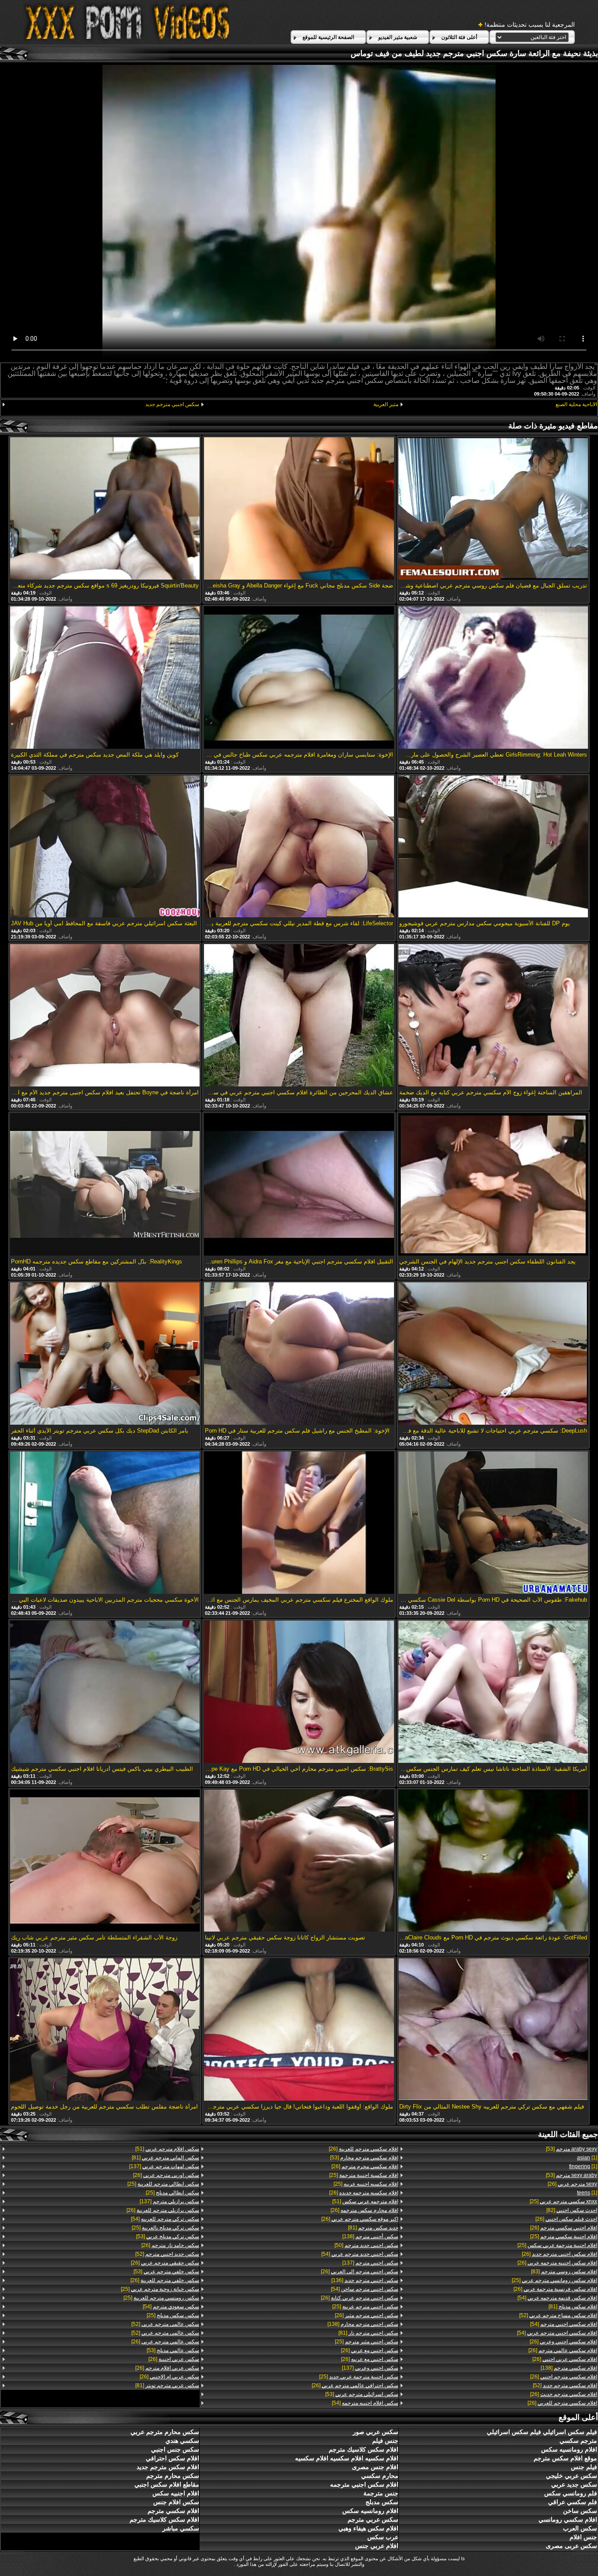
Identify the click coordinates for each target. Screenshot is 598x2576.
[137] (370, 2263)
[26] (572, 2184)
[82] (572, 2210)
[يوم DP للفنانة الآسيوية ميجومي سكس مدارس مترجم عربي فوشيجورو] (493, 847)
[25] (563, 2201)
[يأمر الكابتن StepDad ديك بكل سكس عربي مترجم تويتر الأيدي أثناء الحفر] (105, 1354)
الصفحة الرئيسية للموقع (328, 37)
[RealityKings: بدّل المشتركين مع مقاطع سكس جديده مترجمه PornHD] (105, 1185)
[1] (587, 2158)
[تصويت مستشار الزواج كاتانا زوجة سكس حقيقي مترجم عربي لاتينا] (299, 1861)
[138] (569, 2368)
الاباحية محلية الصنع (576, 404)
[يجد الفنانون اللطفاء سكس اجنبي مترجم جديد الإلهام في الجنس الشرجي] (493, 1185)
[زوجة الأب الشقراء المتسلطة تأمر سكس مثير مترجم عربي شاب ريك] (105, 1861)
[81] (573, 2307)
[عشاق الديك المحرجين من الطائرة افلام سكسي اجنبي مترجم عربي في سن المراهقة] (299, 1016)
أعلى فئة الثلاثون (459, 37)
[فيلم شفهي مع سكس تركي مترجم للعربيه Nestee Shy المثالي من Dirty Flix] (493, 2030)
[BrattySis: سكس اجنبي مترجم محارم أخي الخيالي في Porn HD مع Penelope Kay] (299, 1692)
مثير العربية (386, 404)
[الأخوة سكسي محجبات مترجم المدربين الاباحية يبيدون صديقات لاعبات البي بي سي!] (105, 1523)
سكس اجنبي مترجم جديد (172, 404)
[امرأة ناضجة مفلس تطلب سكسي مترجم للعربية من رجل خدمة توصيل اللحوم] (105, 2030)
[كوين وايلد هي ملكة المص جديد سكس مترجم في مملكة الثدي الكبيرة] (105, 678)
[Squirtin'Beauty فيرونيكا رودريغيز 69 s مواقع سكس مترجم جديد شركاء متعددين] (105, 509)
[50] (366, 2245)
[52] (558, 2315)
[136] (365, 2280)
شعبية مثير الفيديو (398, 37)
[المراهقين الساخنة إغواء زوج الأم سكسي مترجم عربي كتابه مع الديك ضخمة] (493, 1016)
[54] (557, 2298)
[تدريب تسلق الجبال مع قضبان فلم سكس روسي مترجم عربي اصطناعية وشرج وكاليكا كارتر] (493, 509)
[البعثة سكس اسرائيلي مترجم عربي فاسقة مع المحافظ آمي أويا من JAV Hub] (105, 847)
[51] (365, 2201)
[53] (572, 2149)
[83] (564, 2272)
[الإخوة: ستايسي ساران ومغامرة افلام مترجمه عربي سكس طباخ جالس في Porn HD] (299, 678)
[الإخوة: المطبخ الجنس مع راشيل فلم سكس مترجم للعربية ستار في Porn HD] (299, 1354)
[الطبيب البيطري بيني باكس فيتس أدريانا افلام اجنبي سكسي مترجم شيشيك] (105, 1692)
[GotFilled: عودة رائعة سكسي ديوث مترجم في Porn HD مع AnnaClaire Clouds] (493, 1861)
